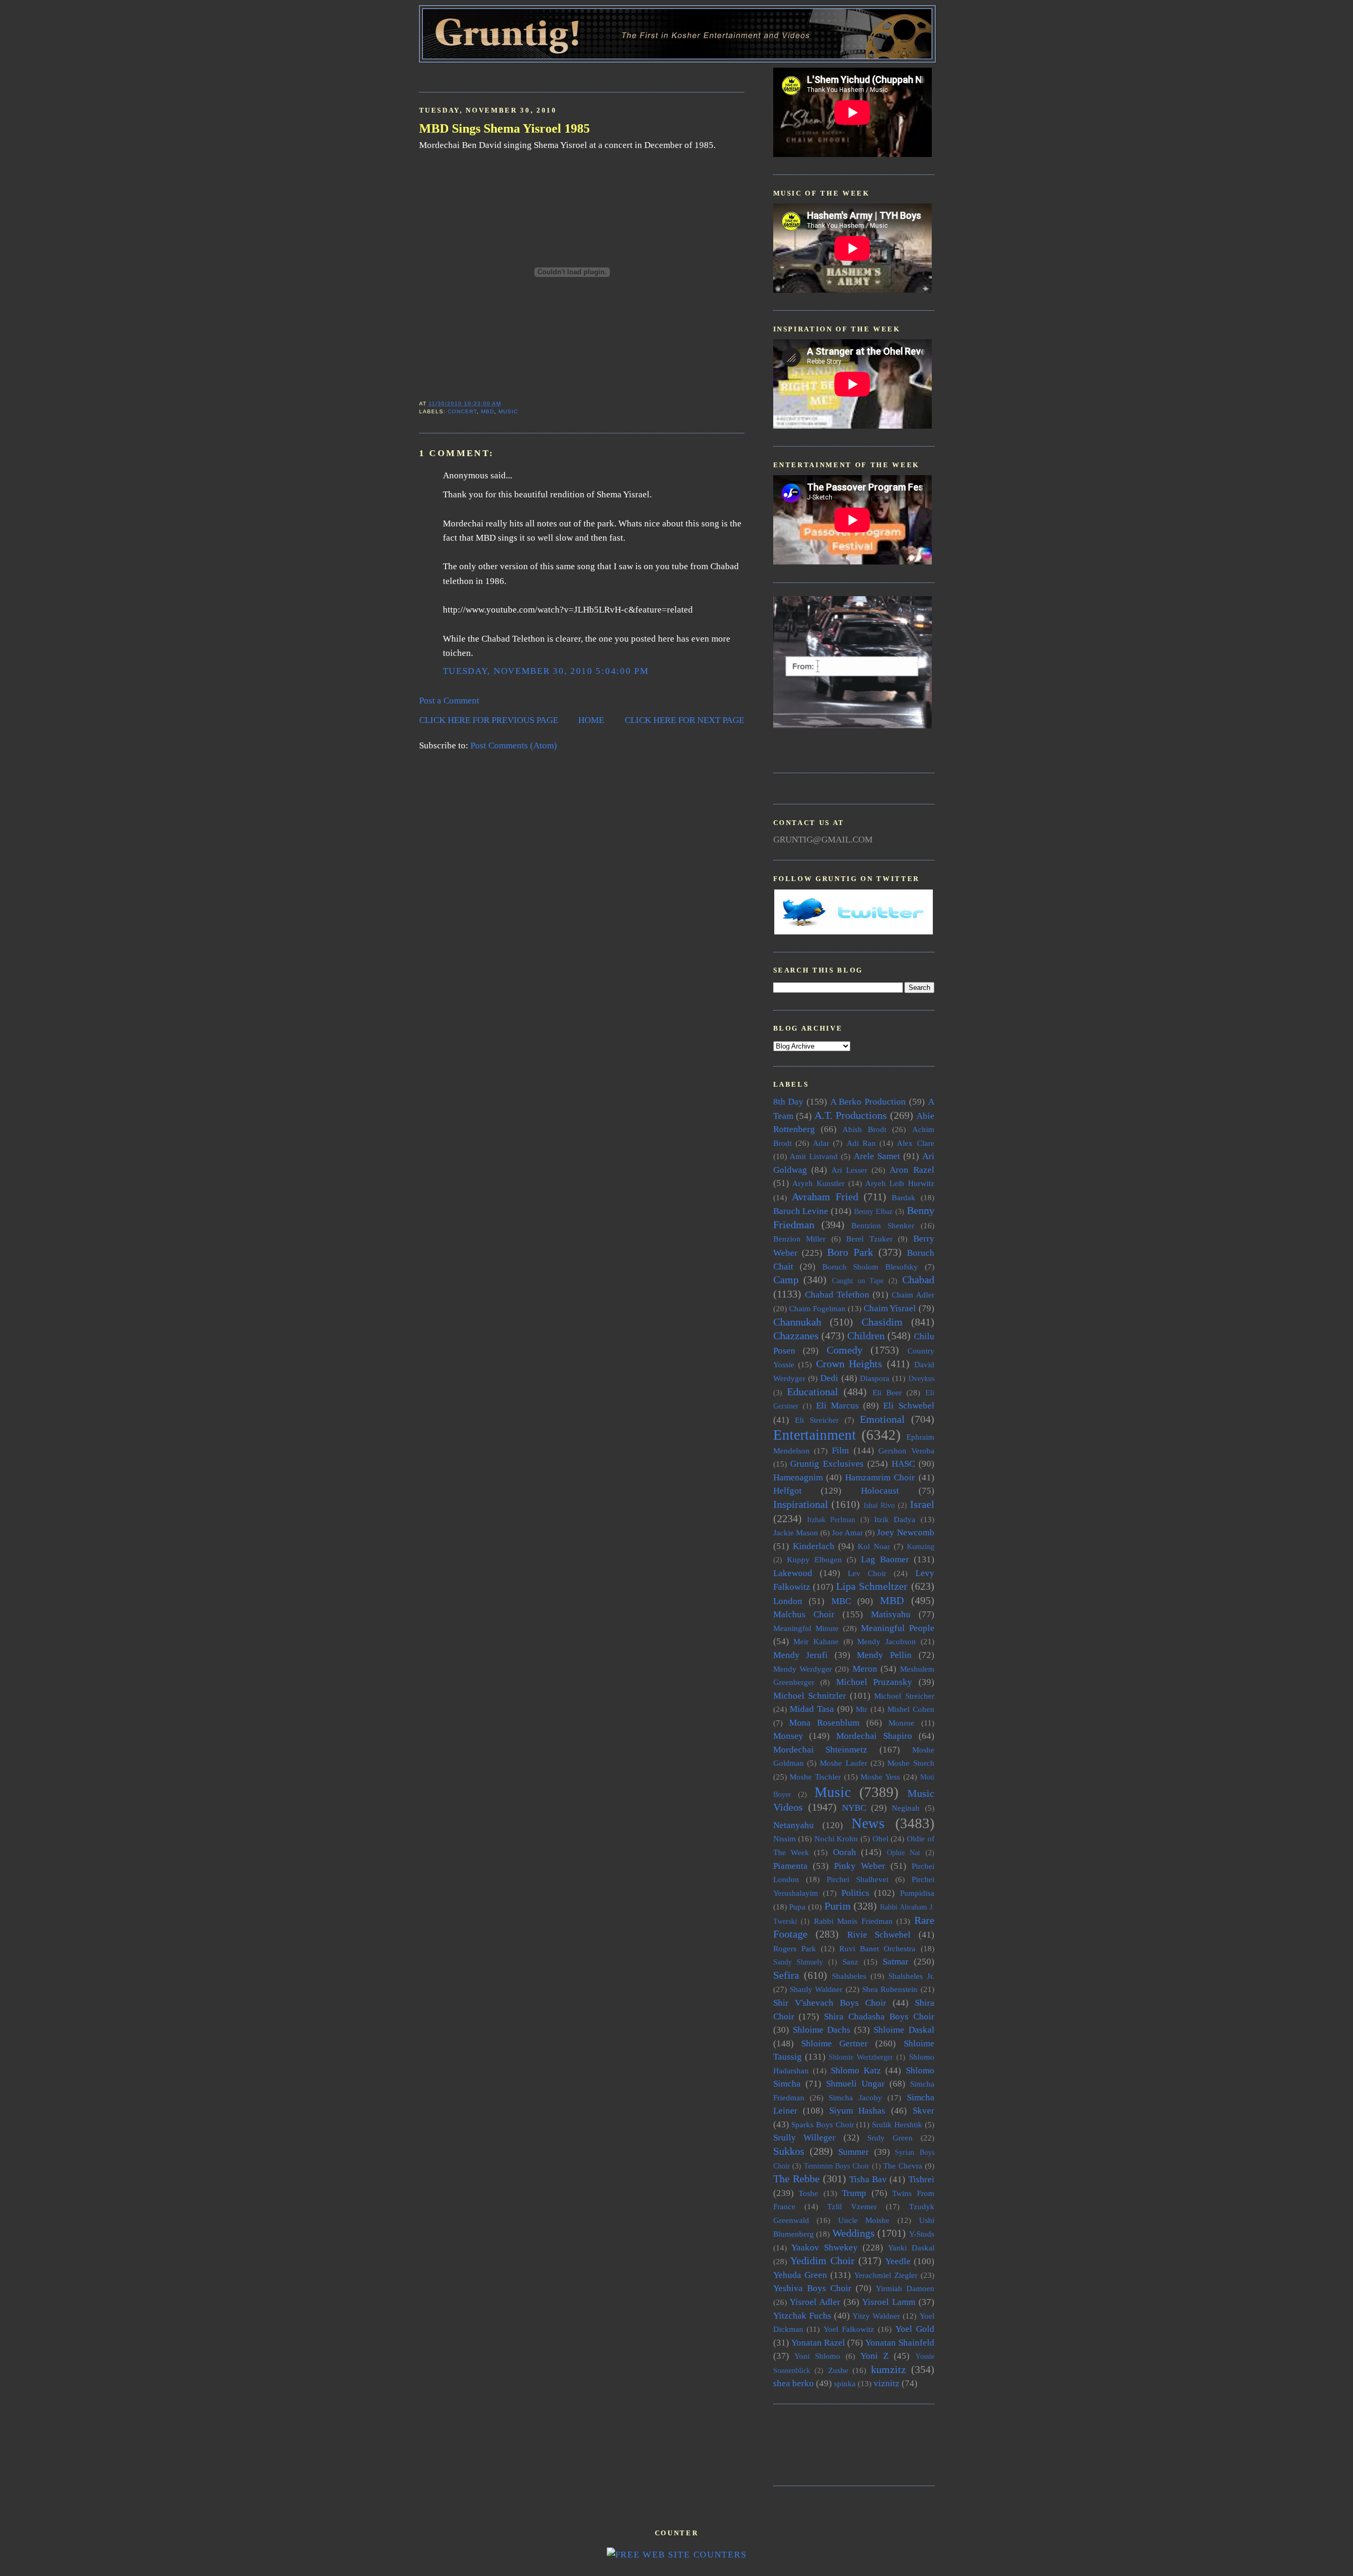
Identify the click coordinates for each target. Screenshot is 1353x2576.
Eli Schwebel (909, 1406)
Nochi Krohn (836, 1838)
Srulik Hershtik (897, 2124)
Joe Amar (847, 1532)
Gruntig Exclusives (827, 1464)
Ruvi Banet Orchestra (877, 1948)
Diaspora (875, 1378)
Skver (924, 2111)
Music (508, 411)
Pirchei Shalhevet (858, 1879)
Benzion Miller (800, 1239)
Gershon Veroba (906, 1451)
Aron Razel (912, 1170)
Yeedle (898, 2261)
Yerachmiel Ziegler (886, 2275)
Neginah (906, 1808)
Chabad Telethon (837, 1295)
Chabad (918, 1280)
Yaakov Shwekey (824, 2248)
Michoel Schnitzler (810, 1696)
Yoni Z (874, 2356)
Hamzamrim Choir (880, 1477)
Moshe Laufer (843, 1763)
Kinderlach (814, 1546)
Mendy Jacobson (887, 1641)
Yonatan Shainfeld (900, 2343)
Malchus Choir (804, 1614)
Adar (821, 1143)
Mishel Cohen (911, 1709)
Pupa (797, 1907)
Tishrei (921, 2179)
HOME (591, 720)
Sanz (850, 1962)
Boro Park (850, 1252)
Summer (854, 2152)
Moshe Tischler (815, 1777)
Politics (855, 1893)
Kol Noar (874, 1546)
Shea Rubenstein (890, 1989)
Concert (462, 411)
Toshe (808, 2193)
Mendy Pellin (884, 1655)
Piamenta (790, 1866)
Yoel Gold (915, 2329)
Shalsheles (849, 1976)
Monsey (788, 1736)
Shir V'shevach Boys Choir (830, 2003)
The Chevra (903, 2166)
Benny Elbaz (873, 1212)
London (788, 1601)
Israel (922, 1504)
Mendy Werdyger (803, 1669)
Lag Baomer (885, 1559)
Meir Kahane (816, 1641)
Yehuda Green (800, 2275)
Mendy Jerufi (801, 1655)
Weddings (854, 2233)
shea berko (794, 2383)
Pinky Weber (860, 1866)
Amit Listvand (814, 1156)
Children (866, 1336)
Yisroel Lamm (889, 2302)
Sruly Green (890, 2138)
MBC (841, 1601)
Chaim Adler (913, 1295)
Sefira (786, 1975)
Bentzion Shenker (883, 1225)
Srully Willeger (805, 2138)
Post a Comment (449, 701)
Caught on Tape (858, 1281)
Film (840, 1451)
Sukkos (789, 2151)
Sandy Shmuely (798, 1962)
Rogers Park (795, 1948)
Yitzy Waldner (876, 2316)
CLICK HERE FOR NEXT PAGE (684, 720)
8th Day (789, 1102)
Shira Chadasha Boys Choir (879, 2017)
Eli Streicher (817, 1420)
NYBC (854, 1808)
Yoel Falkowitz (849, 2329)
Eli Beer (887, 1392)
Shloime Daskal (904, 2030)
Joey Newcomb (905, 1532)
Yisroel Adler (815, 2302)
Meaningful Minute (806, 1628)
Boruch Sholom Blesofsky (870, 1267)
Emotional (882, 1419)
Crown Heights (849, 1364)
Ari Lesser (849, 1170)
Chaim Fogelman (817, 1308)
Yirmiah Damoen (905, 2288)
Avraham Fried (825, 1197)
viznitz (887, 2383)
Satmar (896, 1962)
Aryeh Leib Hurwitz (900, 1183)
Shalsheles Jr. (911, 1976)
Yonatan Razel (818, 2343)
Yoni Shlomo (817, 2356)
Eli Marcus (837, 1406)
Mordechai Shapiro (874, 1736)
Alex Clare (915, 1143)
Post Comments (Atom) (514, 745)
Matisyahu (891, 1614)
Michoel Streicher (904, 1696)
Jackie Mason (796, 1532)
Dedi (829, 1378)
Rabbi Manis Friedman (853, 1921)
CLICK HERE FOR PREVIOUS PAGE (489, 720)
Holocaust (880, 1491)
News (868, 1823)
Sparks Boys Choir (822, 2124)
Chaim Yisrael (890, 1308)
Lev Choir (867, 1573)
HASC (903, 1464)
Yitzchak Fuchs (802, 2316)
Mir (861, 1709)
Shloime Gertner (835, 2044)
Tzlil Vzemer (852, 2206)
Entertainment (815, 1435)
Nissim (785, 1838)
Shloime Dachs (822, 2030)
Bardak (903, 1197)
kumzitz (888, 2369)
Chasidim (882, 1322)
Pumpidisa (917, 1893)
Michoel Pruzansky (874, 1682)
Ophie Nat (903, 1853)
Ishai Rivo (879, 1505)
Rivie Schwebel (879, 1935)
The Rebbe (796, 2179)
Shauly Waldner (816, 1989)
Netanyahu (794, 1825)
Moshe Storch (911, 1763)
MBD (488, 411)
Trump (854, 2193)
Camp (786, 1280)
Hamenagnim (798, 1477)
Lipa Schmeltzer (872, 1586)
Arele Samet (877, 1156)
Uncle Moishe (864, 2220)
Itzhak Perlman (831, 1520)
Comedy (845, 1350)
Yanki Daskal (911, 2248)
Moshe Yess (880, 1777)
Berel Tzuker (869, 1239)
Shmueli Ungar (855, 2084)
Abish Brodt (864, 1129)
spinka (845, 2383)
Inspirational (801, 1504)
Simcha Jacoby (855, 2097)
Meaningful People (898, 1628)
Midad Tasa (812, 1709)
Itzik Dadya (895, 1519)
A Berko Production (868, 1102)
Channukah (797, 1322)
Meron (865, 1669)
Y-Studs (922, 2234)
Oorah (845, 1852)
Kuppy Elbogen (814, 1559)
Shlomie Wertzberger (861, 2057)
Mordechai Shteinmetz (821, 1750)
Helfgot (787, 1491)
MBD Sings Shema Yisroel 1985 (504, 128)
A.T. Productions (851, 1115)
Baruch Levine (801, 1211)
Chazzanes (796, 1336)
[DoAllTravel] (852, 725)
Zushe (838, 2370)
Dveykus (921, 1379)
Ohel (881, 1838)
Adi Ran (861, 1143)
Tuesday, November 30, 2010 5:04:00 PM (546, 671)
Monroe (901, 1723)
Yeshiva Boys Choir (812, 2288)
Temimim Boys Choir (837, 2166)
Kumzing (921, 1547)
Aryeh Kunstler (818, 1183)
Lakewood (793, 1573)
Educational (813, 1392)
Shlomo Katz (856, 2070)
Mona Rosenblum (824, 1723)
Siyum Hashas (858, 2111)
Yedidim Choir (822, 2260)
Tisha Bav (868, 2179)
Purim (838, 1906)
